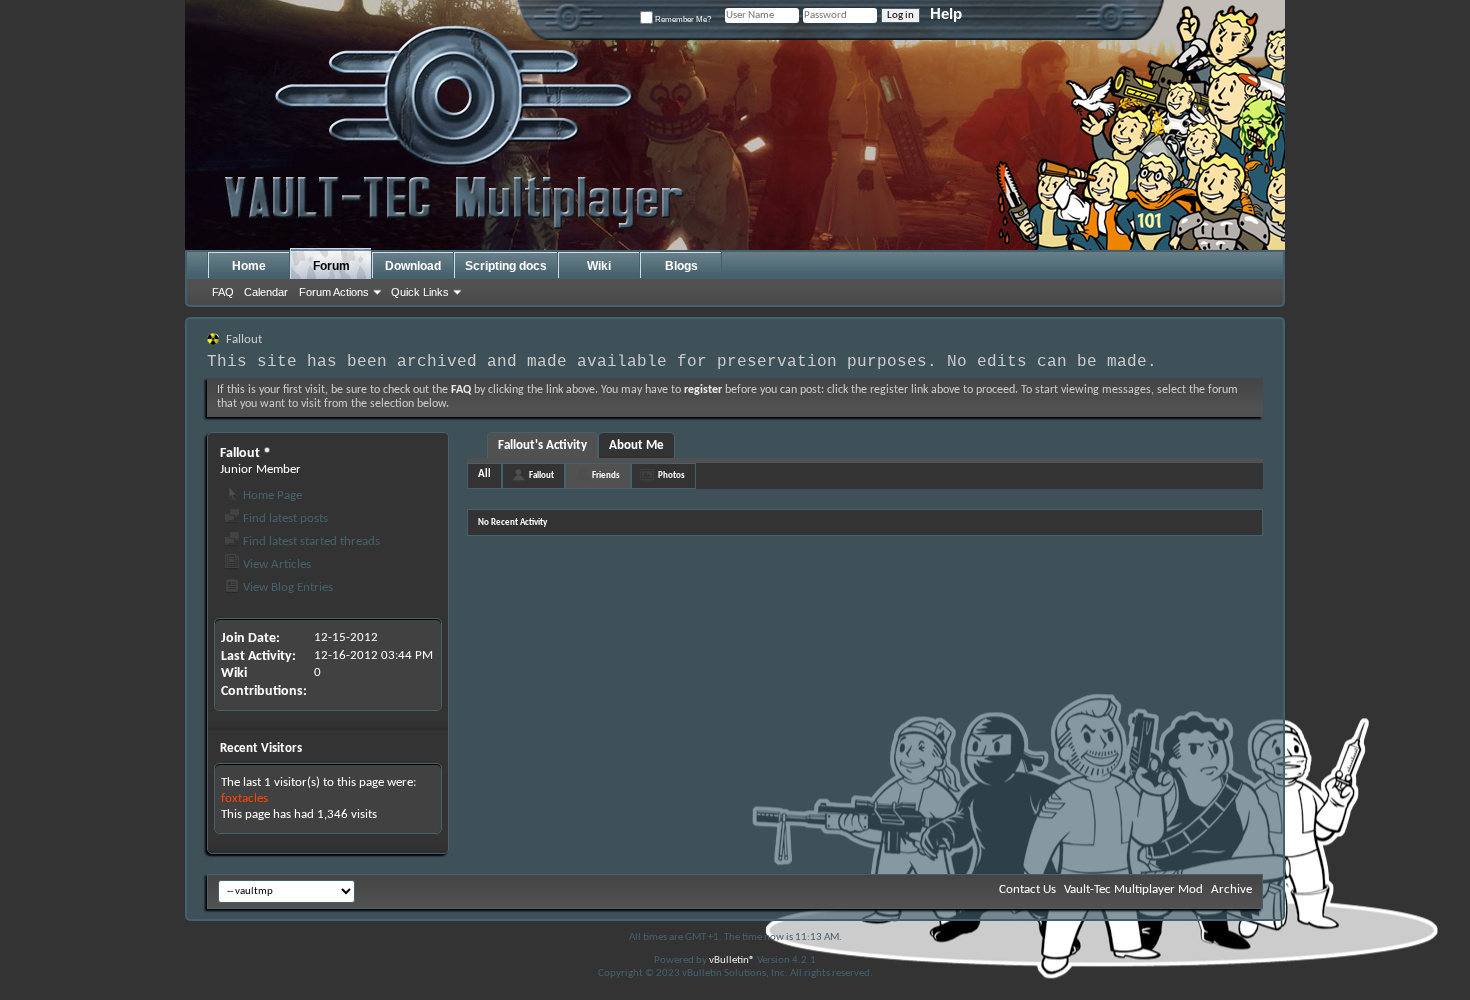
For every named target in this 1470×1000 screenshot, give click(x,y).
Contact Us (1027, 889)
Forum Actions (334, 292)
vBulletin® (732, 960)
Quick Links (420, 292)
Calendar (266, 292)
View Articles (275, 564)
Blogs (681, 266)
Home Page (271, 495)
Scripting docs (506, 266)
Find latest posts (284, 518)
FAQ (223, 292)
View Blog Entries (286, 587)
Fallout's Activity (542, 445)
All (484, 474)
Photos (671, 475)
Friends (606, 475)
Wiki (599, 266)
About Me (636, 445)
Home (249, 266)
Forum (331, 266)
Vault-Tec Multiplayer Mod (1133, 889)
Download (413, 266)
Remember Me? (682, 19)
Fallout (541, 475)
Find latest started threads (310, 541)
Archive (1231, 889)
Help (946, 13)
